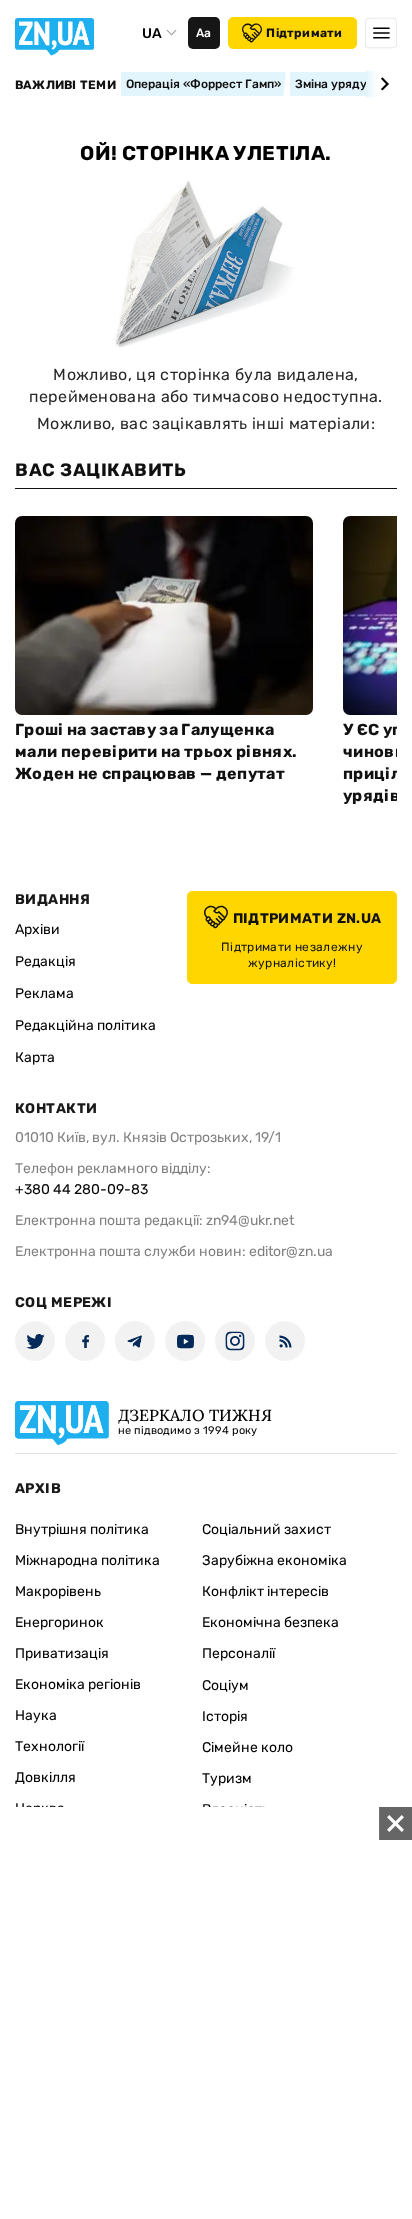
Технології (49, 1746)
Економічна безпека (270, 1622)
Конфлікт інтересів (265, 1591)
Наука (36, 1715)
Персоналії (238, 1653)
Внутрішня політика (82, 1529)
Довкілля (45, 1777)
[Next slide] (381, 84)
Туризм (227, 1778)
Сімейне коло (247, 1747)
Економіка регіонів (78, 1684)
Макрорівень (58, 1591)
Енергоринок (59, 1622)
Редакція (45, 961)
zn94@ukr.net (250, 1220)
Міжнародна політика (87, 1560)
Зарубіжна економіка (274, 1560)
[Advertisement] (206, 2013)
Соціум (225, 1685)
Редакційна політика (85, 1025)
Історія (225, 1716)
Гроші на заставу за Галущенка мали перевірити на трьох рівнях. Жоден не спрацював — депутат (156, 751)
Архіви (37, 929)
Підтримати (304, 33)
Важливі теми (65, 85)
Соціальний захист (266, 1529)
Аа (203, 33)
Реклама (44, 993)
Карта (35, 1057)
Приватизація (62, 1653)
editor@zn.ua (291, 1251)
